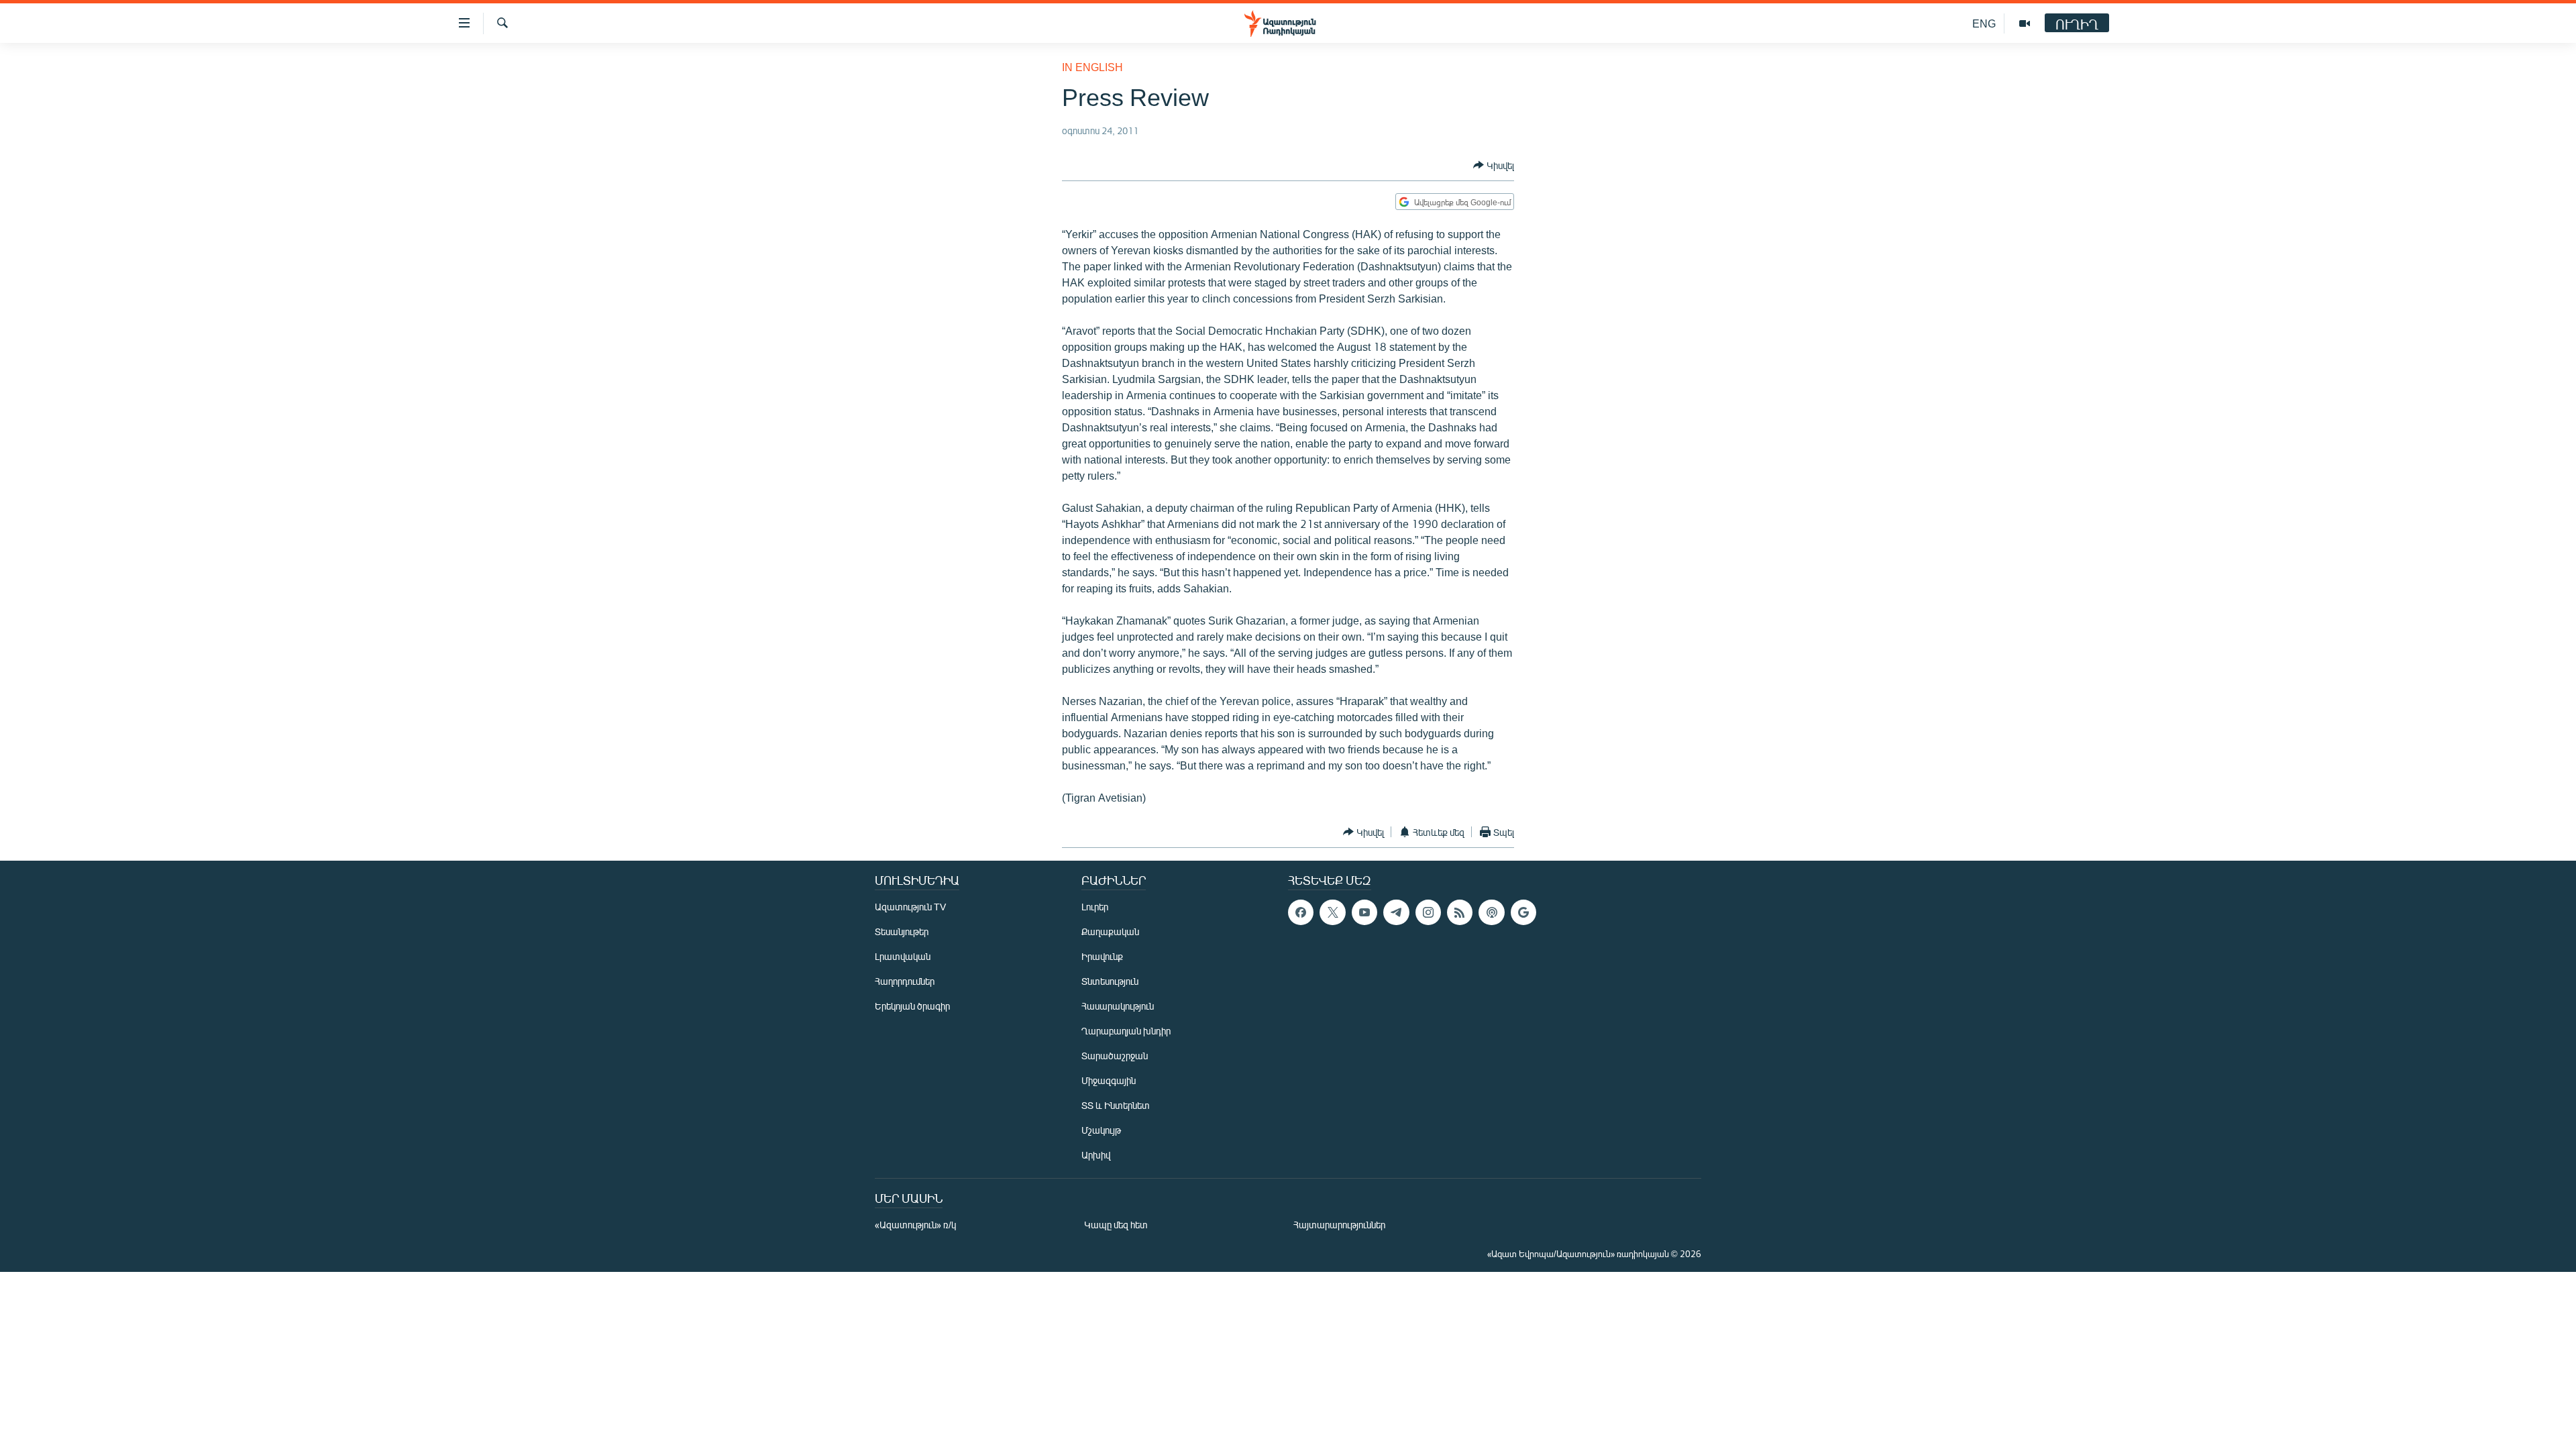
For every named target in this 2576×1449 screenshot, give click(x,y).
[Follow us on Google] (1523, 912)
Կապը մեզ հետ (1116, 1225)
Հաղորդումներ (905, 981)
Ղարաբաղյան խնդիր (1126, 1031)
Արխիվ (1096, 1155)
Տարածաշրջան (1115, 1056)
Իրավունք (1102, 956)
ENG (1984, 23)
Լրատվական (903, 956)
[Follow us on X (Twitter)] (1332, 912)
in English (1092, 67)
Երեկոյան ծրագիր (912, 1006)
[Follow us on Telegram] (1396, 912)
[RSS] (1460, 912)
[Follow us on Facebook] (1301, 912)
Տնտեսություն (1110, 981)
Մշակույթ (1101, 1130)
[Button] (1494, 165)
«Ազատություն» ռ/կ (915, 1225)
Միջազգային (1109, 1080)
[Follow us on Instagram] (1428, 912)
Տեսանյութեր (902, 931)
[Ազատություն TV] (2025, 23)
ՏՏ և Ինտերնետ (1116, 1105)
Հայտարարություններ (1339, 1225)
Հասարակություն (1118, 1006)
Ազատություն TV (910, 907)
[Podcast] (1491, 912)
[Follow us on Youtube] (1364, 912)
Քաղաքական (1110, 931)
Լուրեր (1095, 907)
